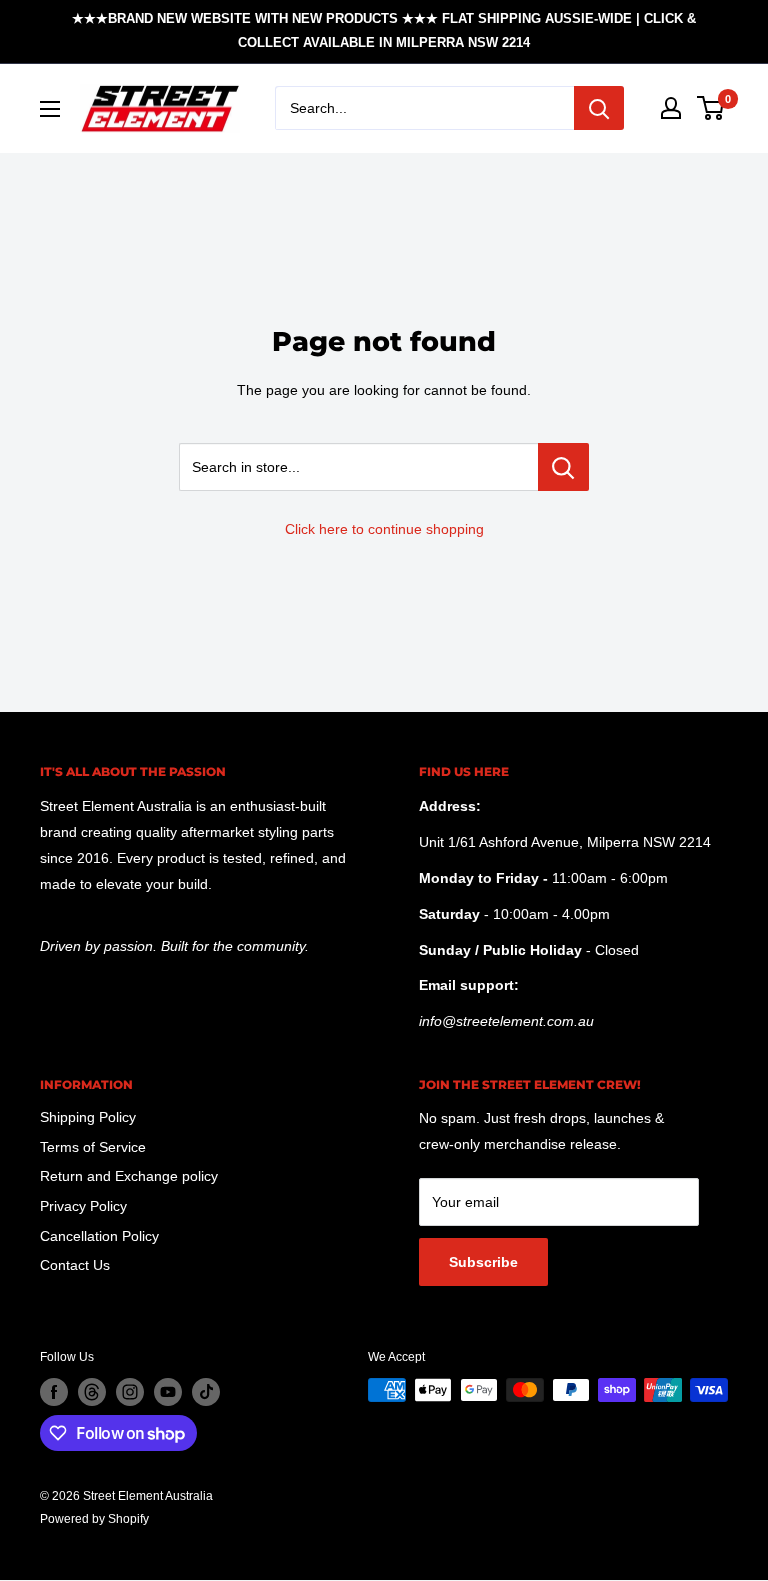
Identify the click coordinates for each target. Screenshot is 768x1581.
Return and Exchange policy (129, 1176)
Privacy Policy (83, 1206)
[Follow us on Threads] (92, 1392)
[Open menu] (50, 109)
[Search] (599, 108)
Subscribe (483, 1262)
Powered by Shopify (94, 1519)
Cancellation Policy (99, 1236)
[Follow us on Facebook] (54, 1392)
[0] (711, 108)
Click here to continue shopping (384, 529)
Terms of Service (93, 1147)
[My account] (671, 108)
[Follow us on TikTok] (206, 1392)
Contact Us (75, 1265)
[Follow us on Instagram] (130, 1392)
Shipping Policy (88, 1117)
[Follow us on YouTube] (168, 1392)
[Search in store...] (563, 467)
